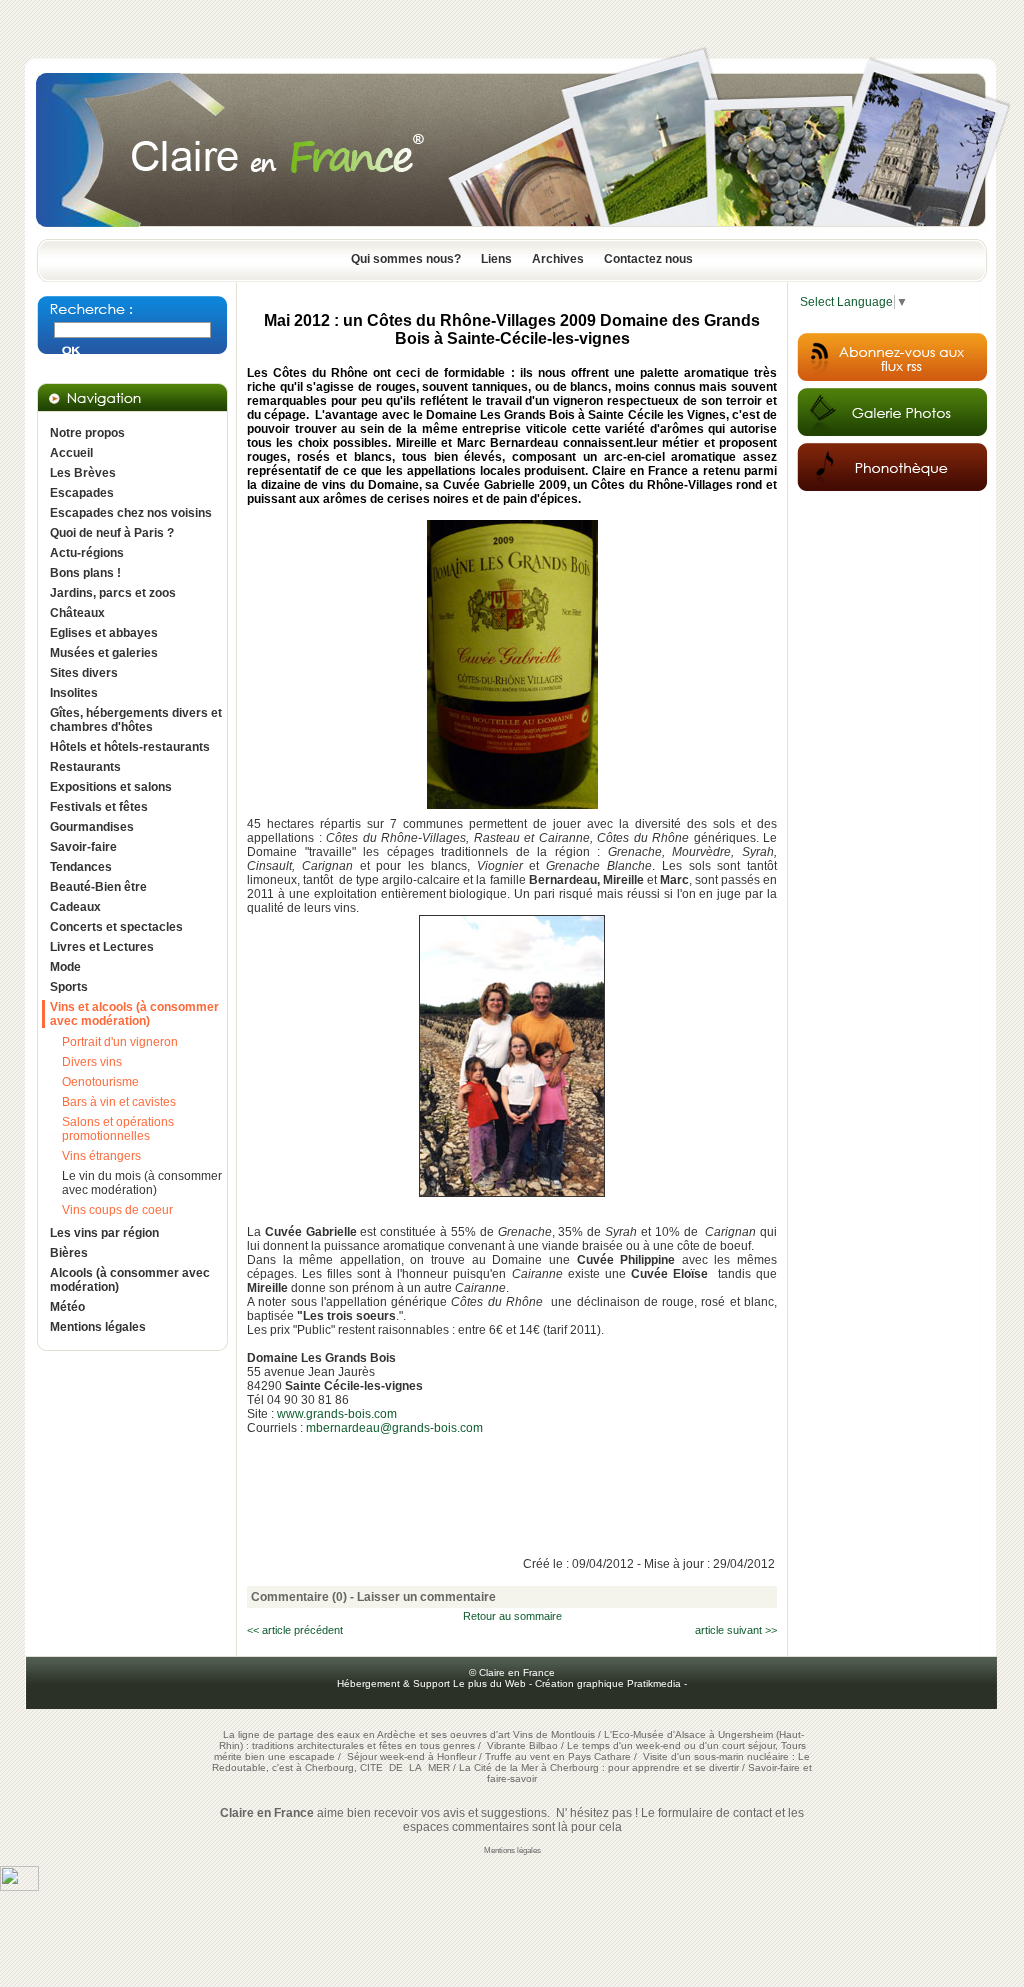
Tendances (81, 867)
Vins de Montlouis (554, 1734)
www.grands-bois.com (337, 1414)
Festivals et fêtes (99, 807)
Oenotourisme (100, 1082)
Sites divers (84, 673)
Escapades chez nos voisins (131, 513)
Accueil (71, 453)
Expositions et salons (111, 787)
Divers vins (92, 1062)
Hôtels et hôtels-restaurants (130, 747)
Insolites (74, 693)
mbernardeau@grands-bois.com (394, 1428)
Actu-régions (87, 553)
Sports (69, 987)
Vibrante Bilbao (524, 1745)
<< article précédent (295, 1630)
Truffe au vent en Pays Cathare (558, 1756)
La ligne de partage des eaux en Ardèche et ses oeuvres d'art (366, 1734)
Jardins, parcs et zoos (113, 593)
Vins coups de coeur (117, 1210)
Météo (67, 1307)
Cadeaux (75, 907)
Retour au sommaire (512, 1616)
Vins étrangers (101, 1156)
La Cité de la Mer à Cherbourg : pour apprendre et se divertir (599, 1767)
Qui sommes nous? (406, 259)
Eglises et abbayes (104, 633)
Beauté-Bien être (98, 887)
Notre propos (87, 433)
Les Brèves (83, 473)
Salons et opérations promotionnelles (118, 1129)
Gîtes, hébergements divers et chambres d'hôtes (136, 720)
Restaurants (85, 767)
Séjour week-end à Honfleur (411, 1756)
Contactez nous (648, 259)
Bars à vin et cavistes (119, 1102)
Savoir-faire (83, 847)
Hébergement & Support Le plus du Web (433, 1683)
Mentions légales (98, 1327)
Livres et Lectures (102, 947)
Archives (558, 259)
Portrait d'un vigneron (120, 1042)
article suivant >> (736, 1630)
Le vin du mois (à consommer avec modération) (142, 1183)
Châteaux (77, 613)
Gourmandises (92, 827)
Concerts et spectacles (116, 927)
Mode (65, 967)
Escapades (82, 493)
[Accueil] (512, 233)
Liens (496, 259)
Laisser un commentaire (426, 1597)
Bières (69, 1253)
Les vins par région (104, 1233)
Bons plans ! (85, 573)
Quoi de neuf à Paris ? (112, 533)
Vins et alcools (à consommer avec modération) (134, 1014)
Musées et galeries (104, 653)
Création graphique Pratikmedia (608, 1683)
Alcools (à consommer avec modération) (130, 1280)
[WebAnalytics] (19, 1887)
